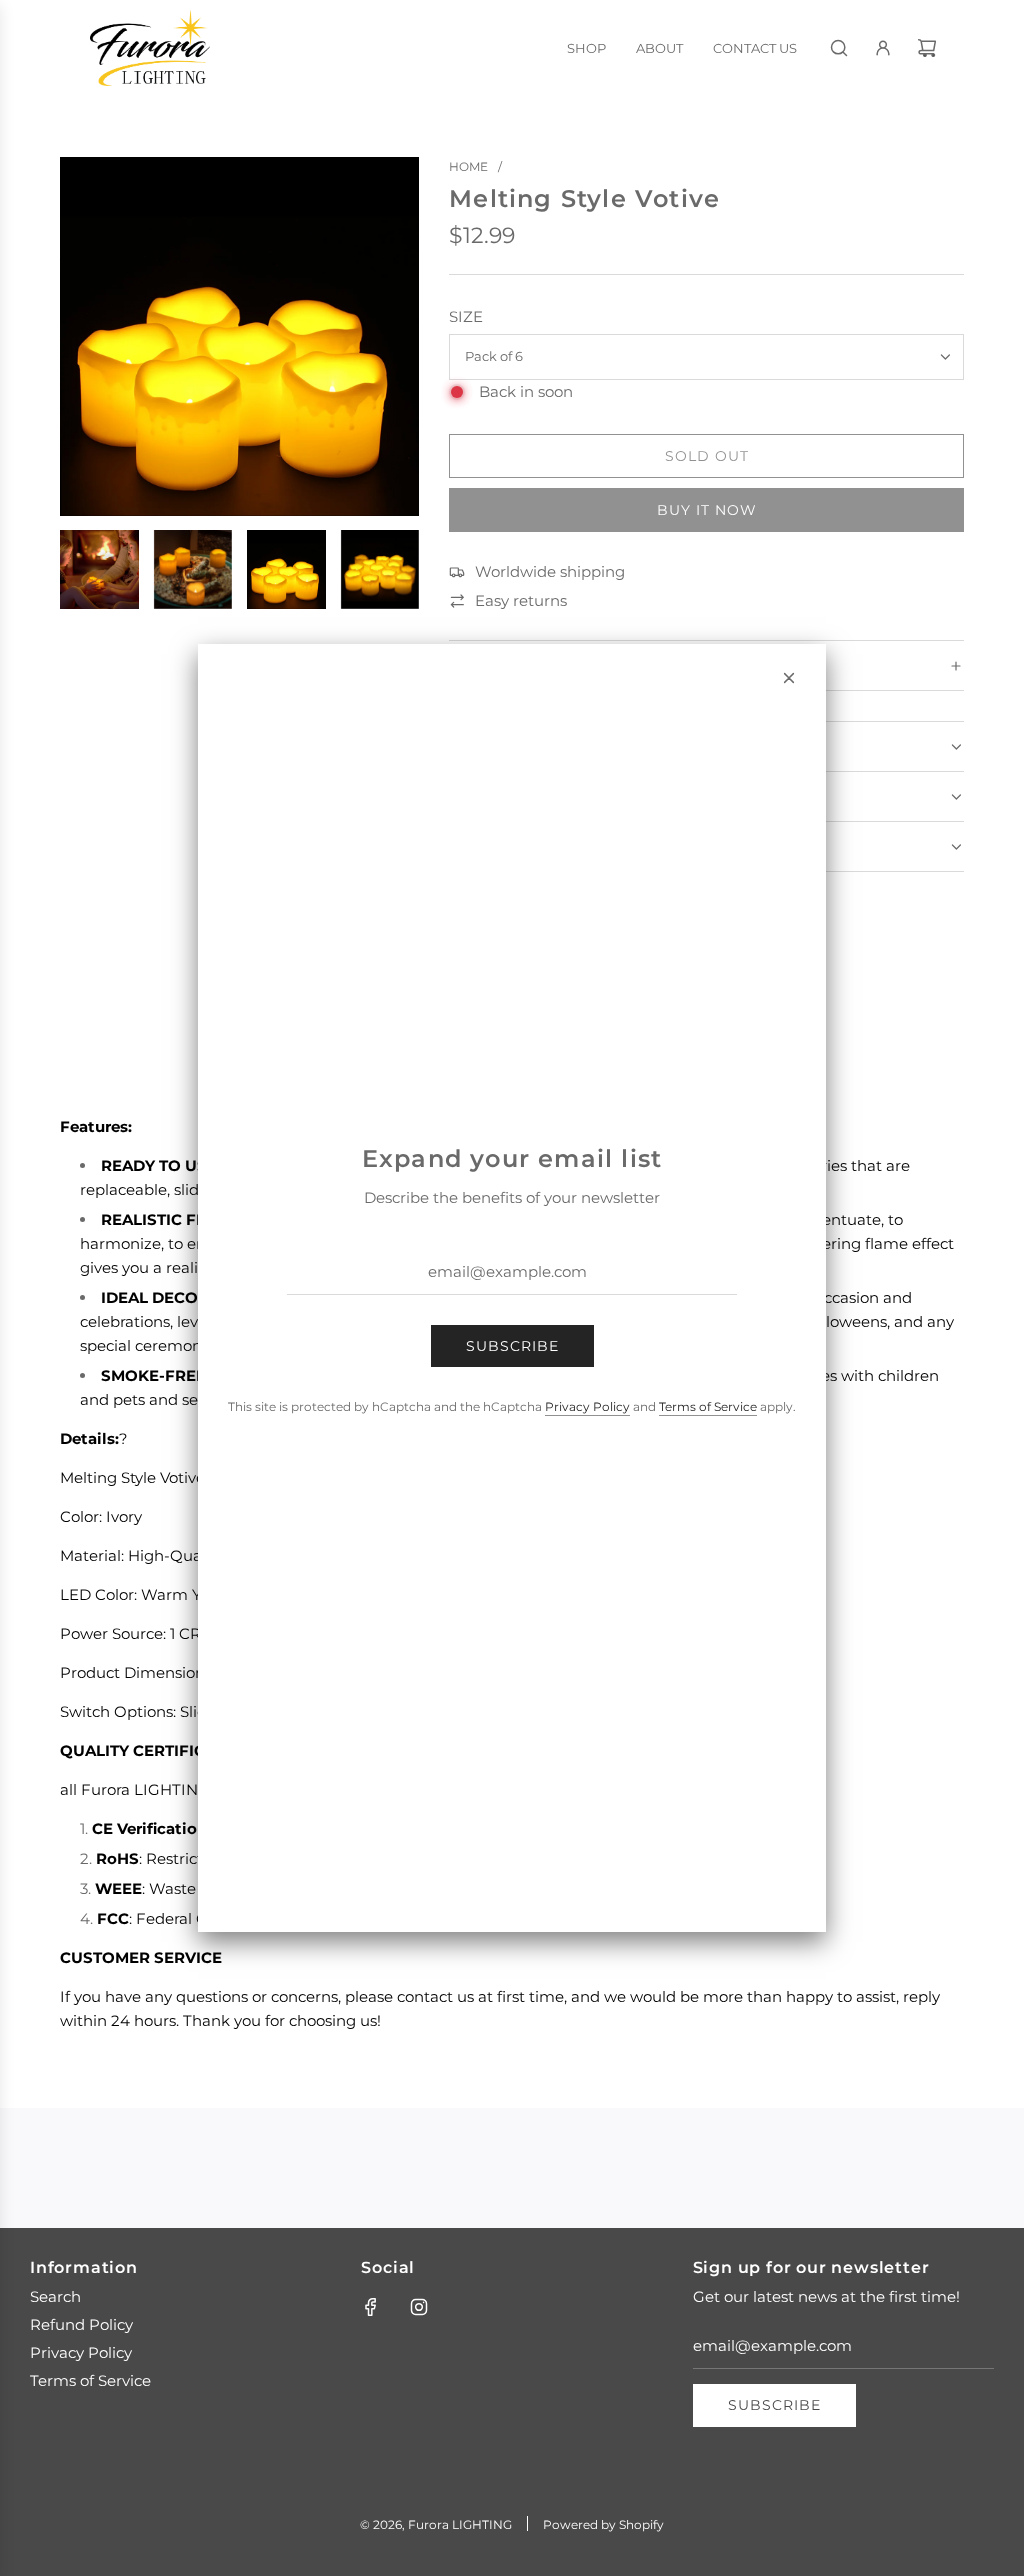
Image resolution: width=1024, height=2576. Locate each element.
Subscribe (512, 1346)
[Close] (789, 678)
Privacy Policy (587, 1406)
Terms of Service (708, 1406)
